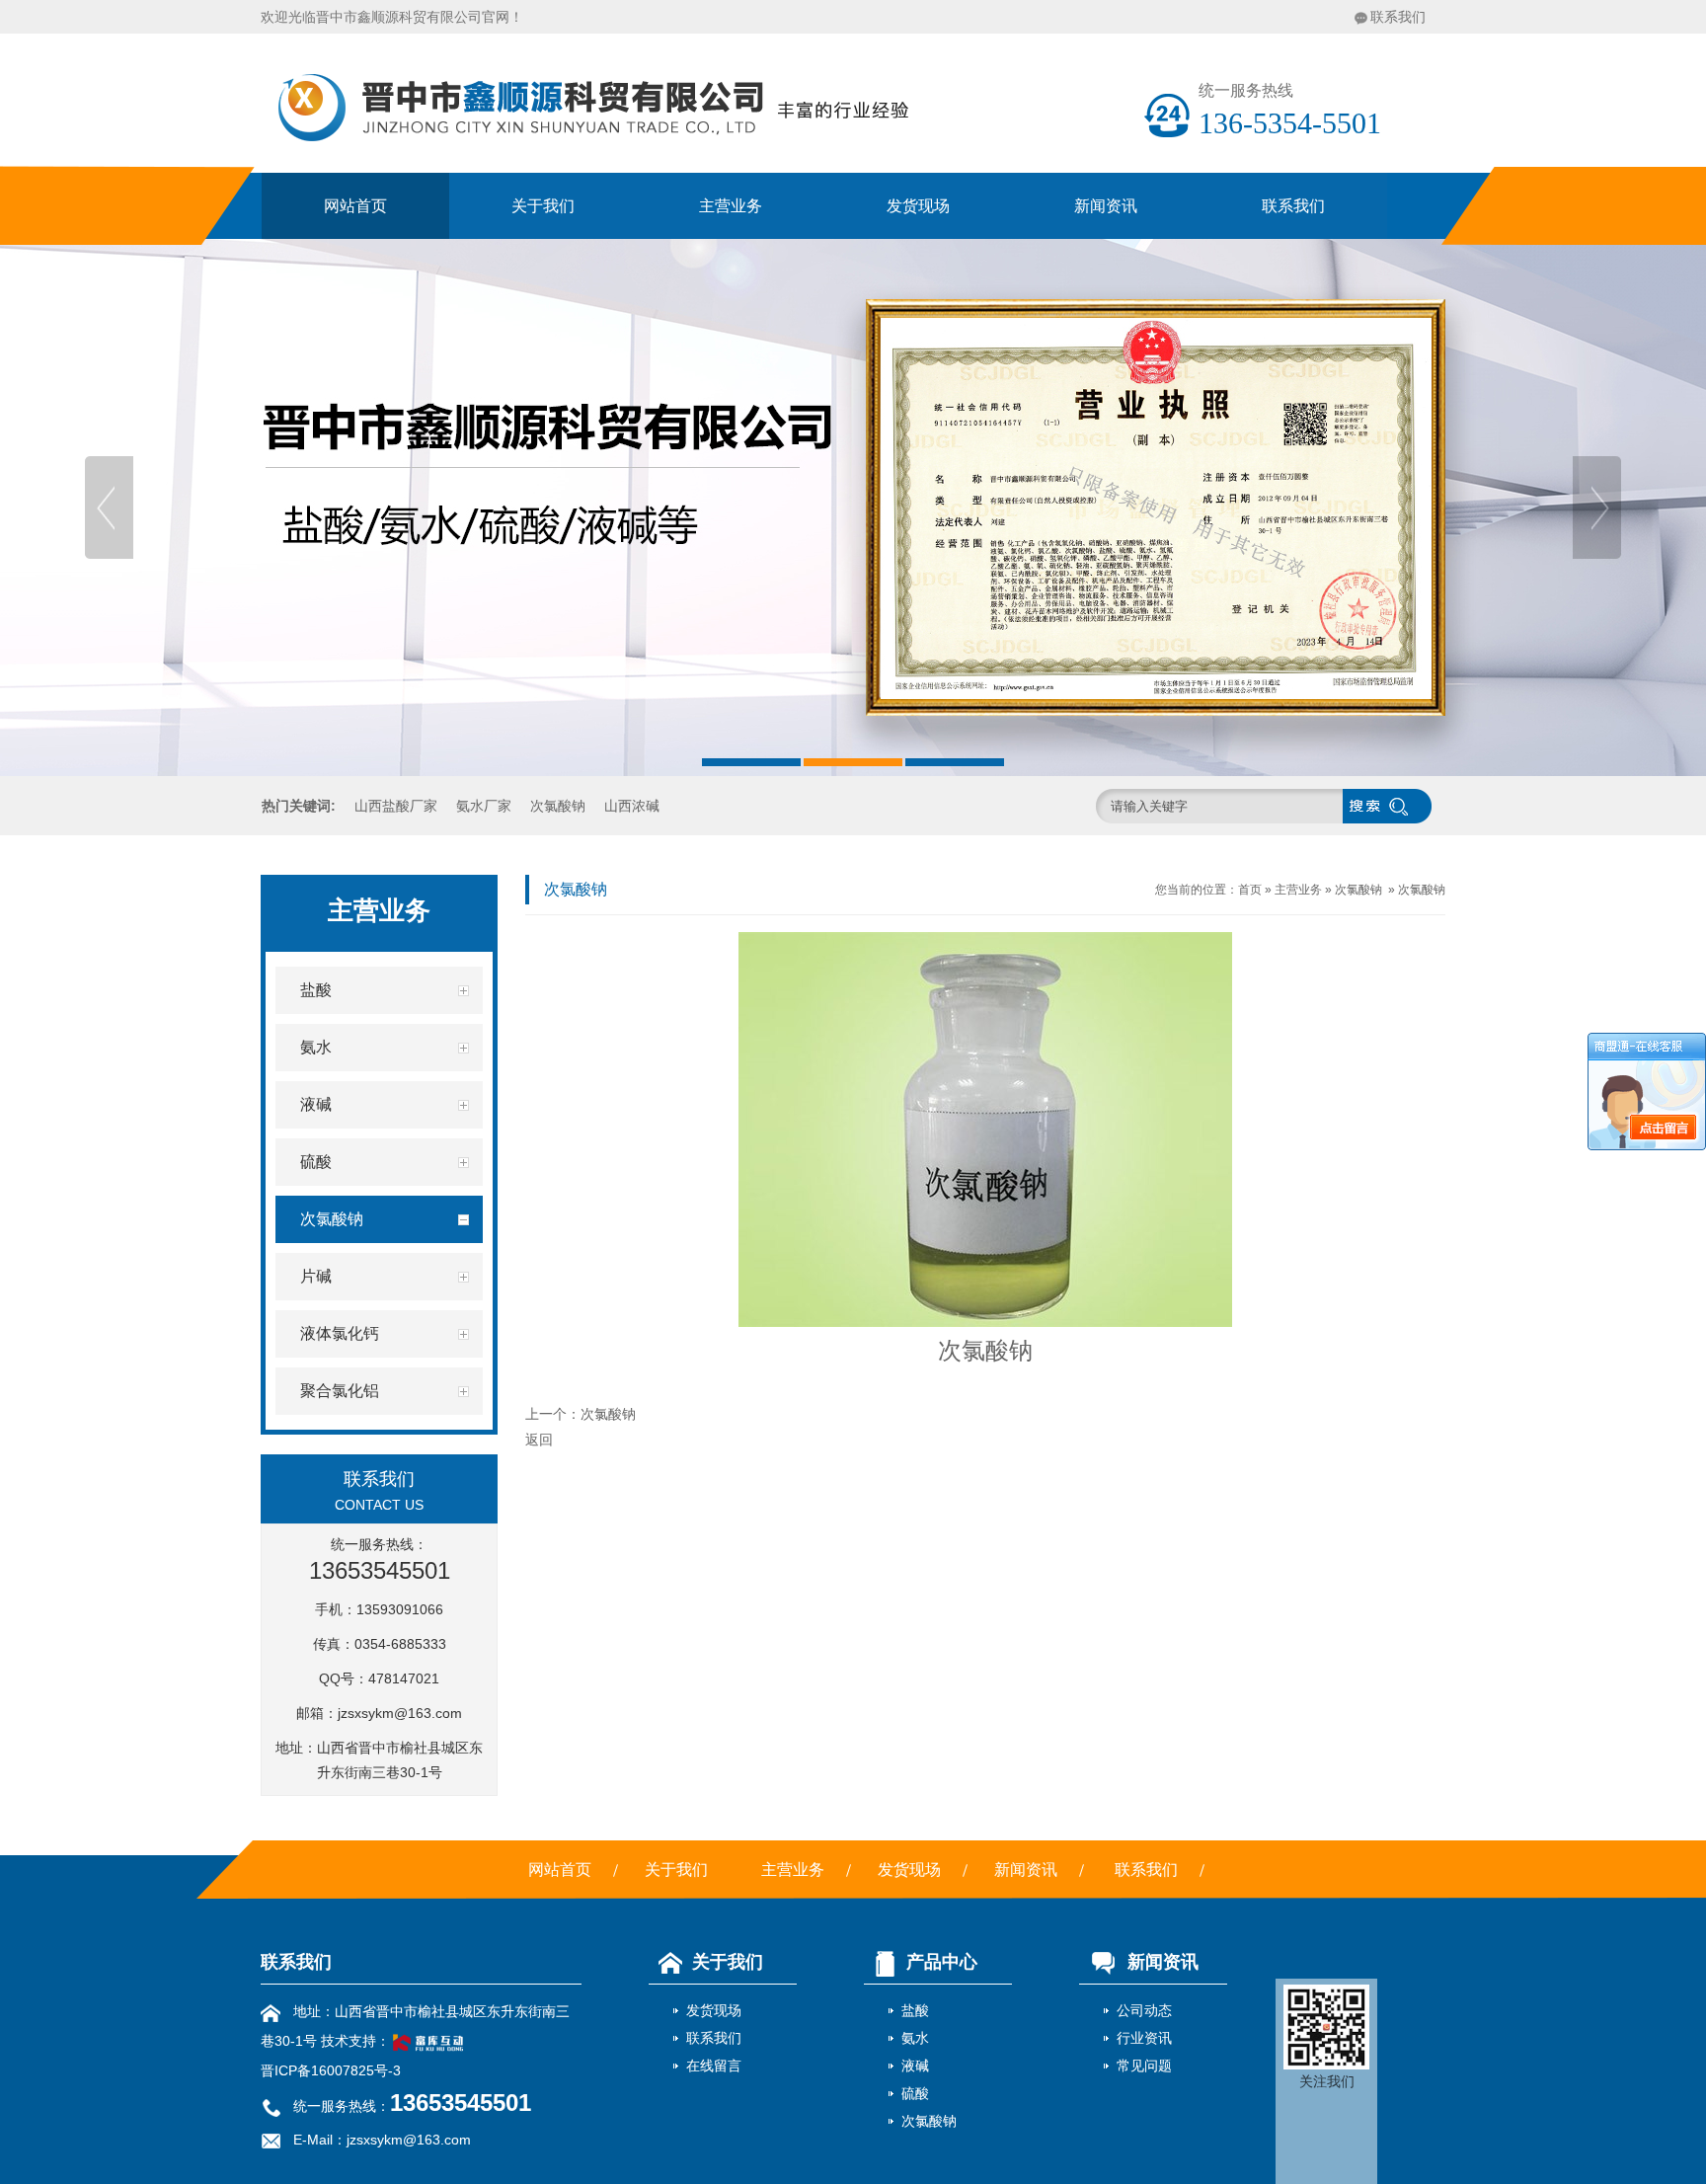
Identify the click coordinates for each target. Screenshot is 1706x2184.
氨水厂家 (484, 806)
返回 (539, 1440)
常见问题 (1144, 2066)
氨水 (915, 2038)
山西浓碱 (632, 806)
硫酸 (915, 2093)
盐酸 (915, 2010)
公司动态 (1144, 2010)
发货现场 (918, 206)
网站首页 (355, 206)
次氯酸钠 (558, 806)
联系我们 (1398, 17)
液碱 (915, 2066)
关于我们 (543, 206)
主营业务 (731, 206)
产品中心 (942, 1962)
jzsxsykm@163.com (400, 1713)
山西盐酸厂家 (396, 806)
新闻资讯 (1106, 206)
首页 (1250, 890)
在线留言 (714, 2066)
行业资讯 (1144, 2038)
